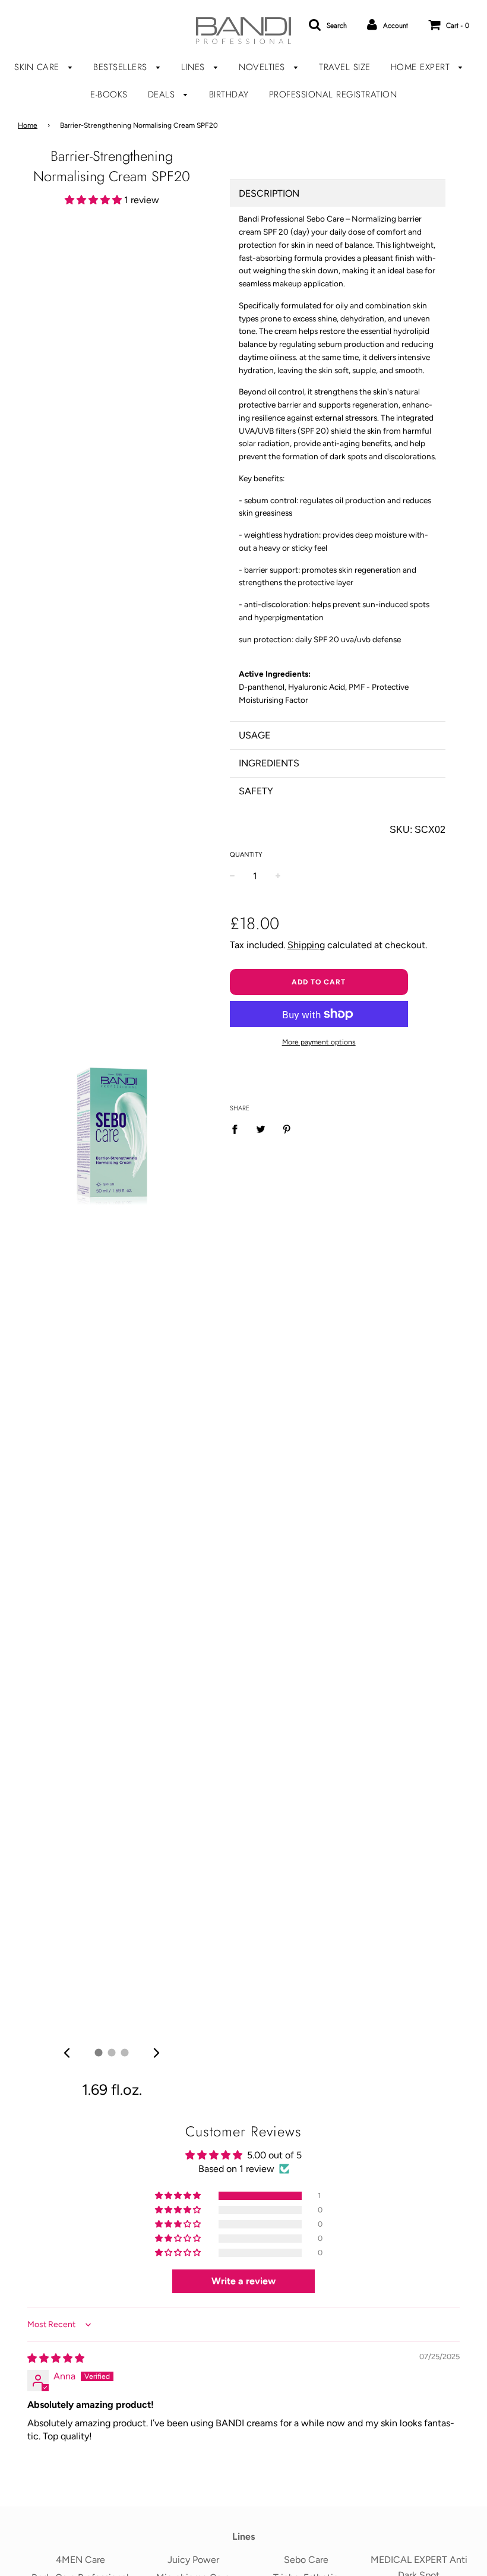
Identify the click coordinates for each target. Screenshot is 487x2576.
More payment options (319, 1042)
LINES (195, 67)
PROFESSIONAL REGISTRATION (333, 94)
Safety (256, 791)
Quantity (246, 855)
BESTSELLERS (122, 67)
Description (269, 193)
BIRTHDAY (229, 94)
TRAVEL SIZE (345, 67)
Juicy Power (193, 2560)
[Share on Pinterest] (287, 1129)
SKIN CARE (38, 67)
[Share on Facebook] (238, 1129)
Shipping (306, 945)
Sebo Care (306, 2560)
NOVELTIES (263, 67)
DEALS (163, 94)
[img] (67, 2053)
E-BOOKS (109, 94)
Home (28, 125)
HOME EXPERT (422, 67)
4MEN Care (80, 2560)
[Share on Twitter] (261, 1129)
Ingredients (269, 763)
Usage (254, 735)
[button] (94, 200)
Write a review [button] (243, 2281)
